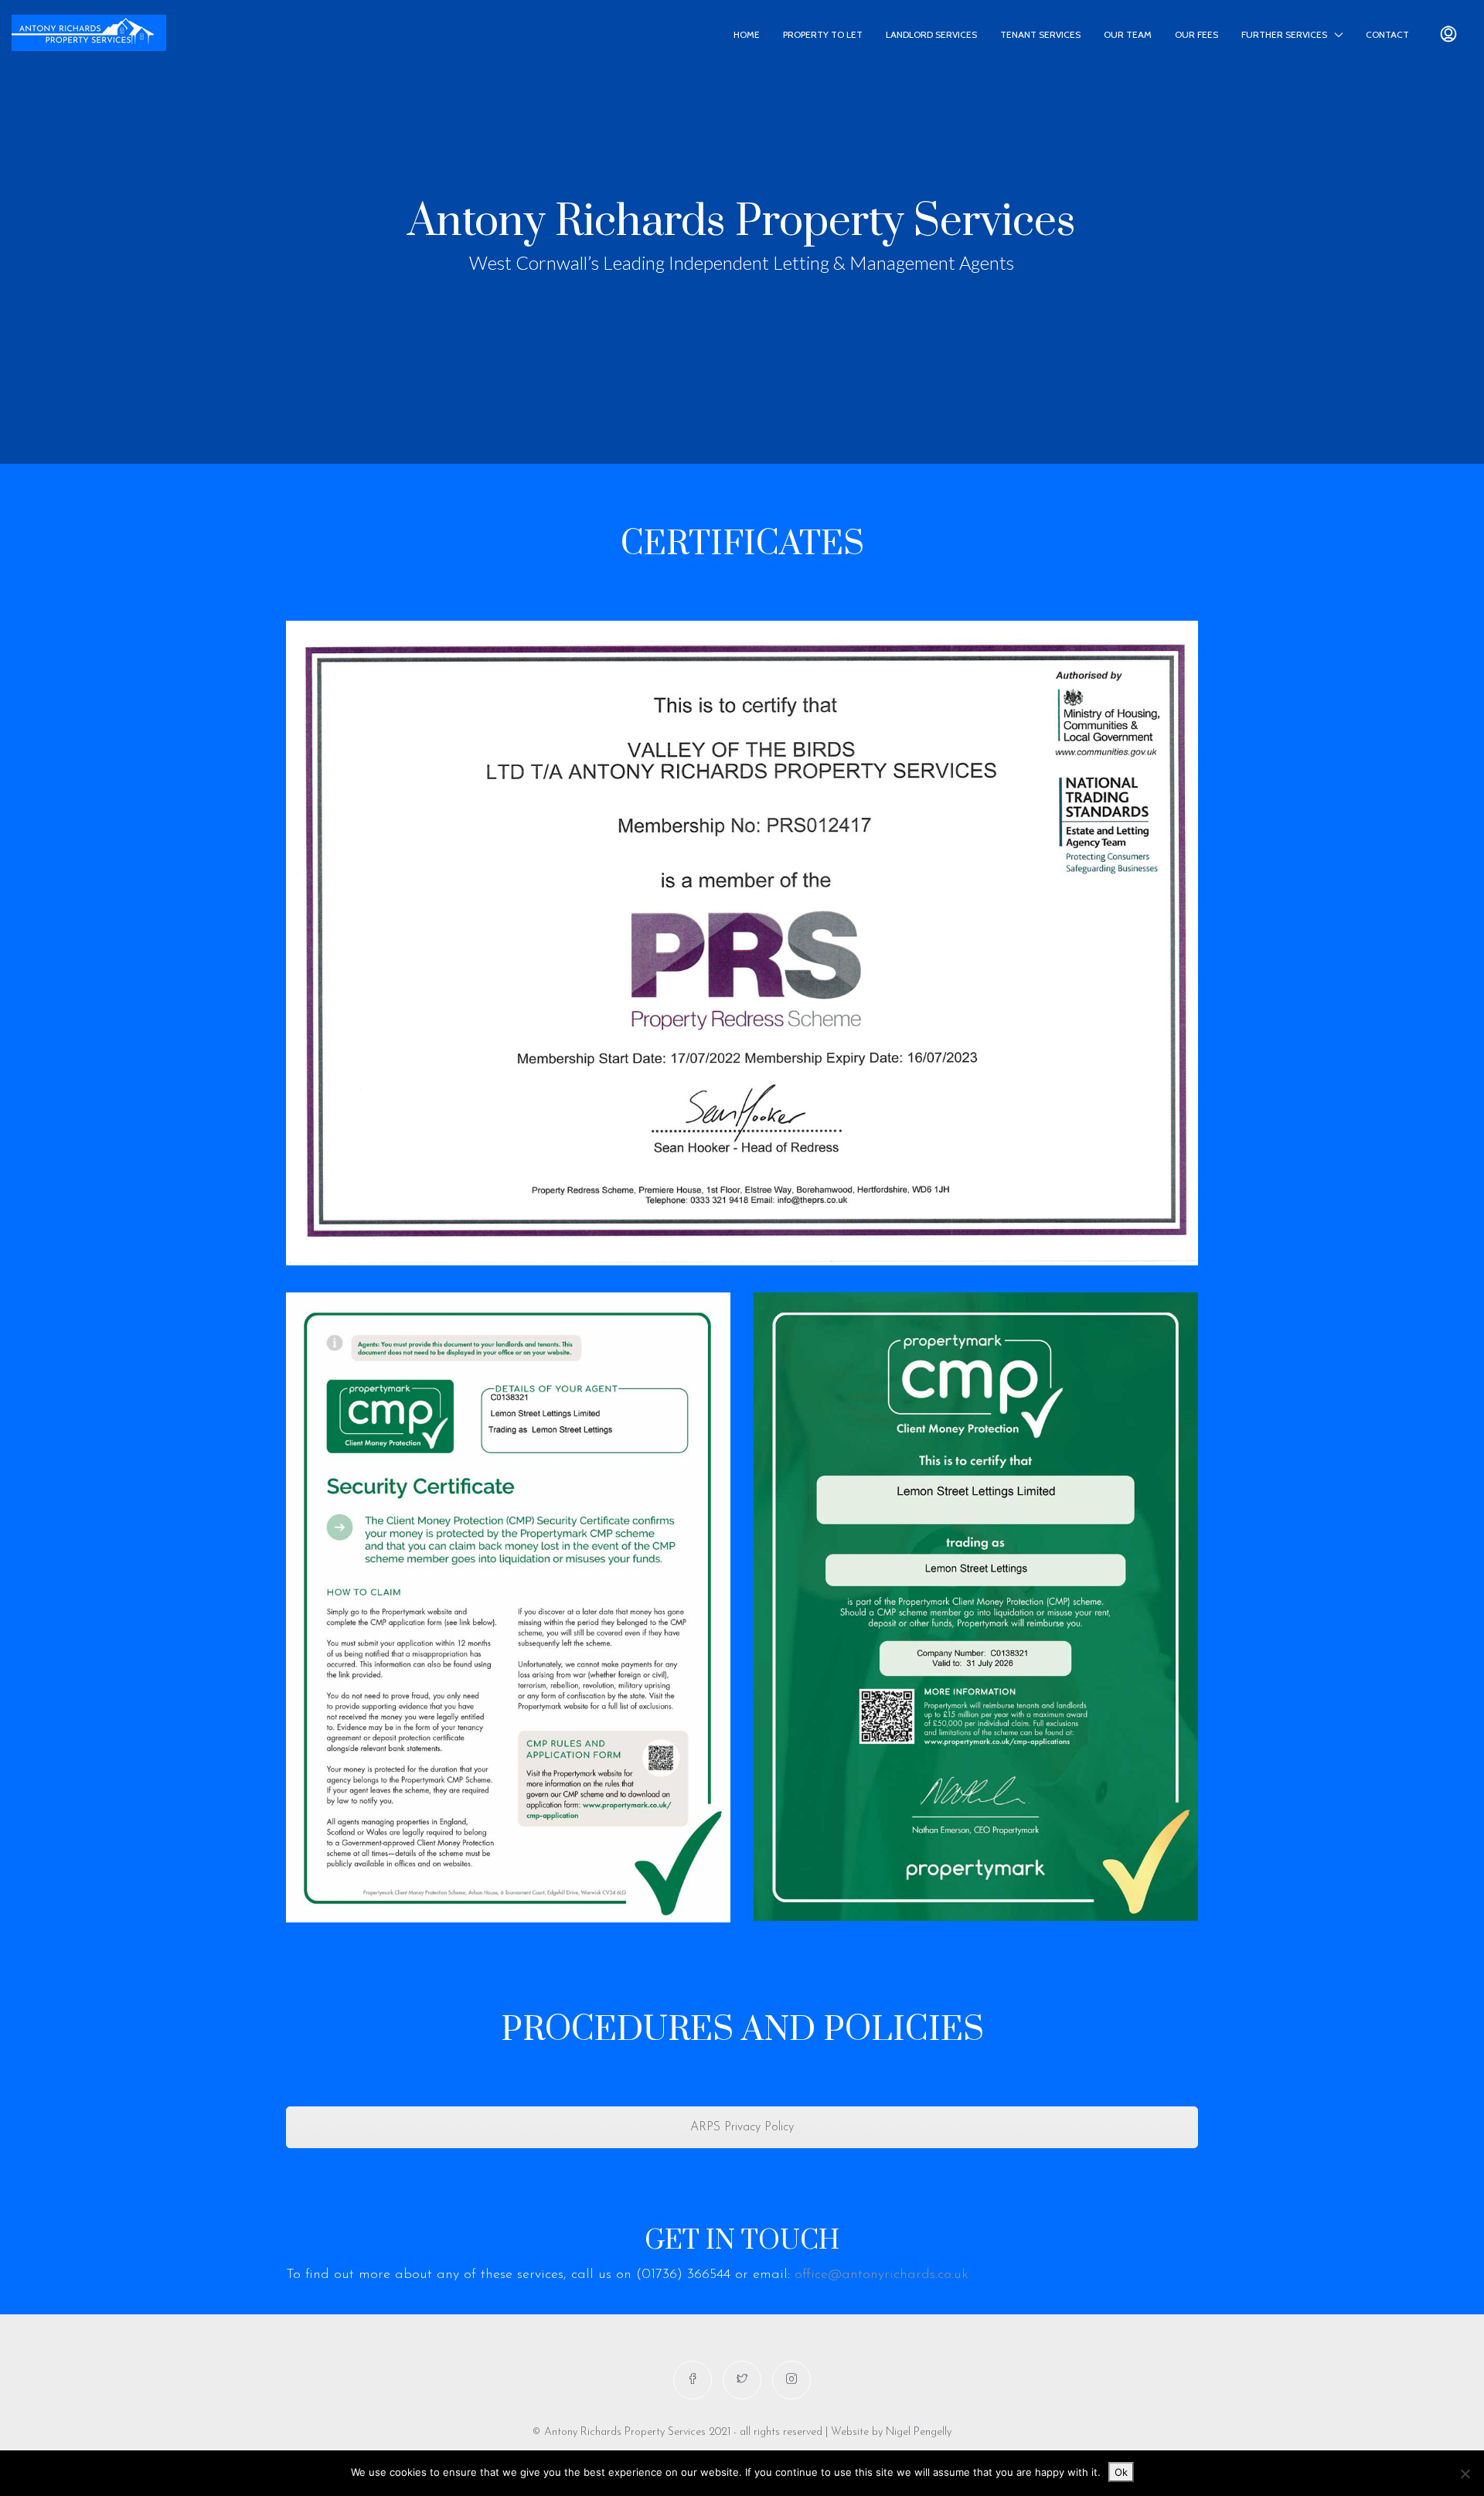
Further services (1284, 34)
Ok (1121, 2472)
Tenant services (1040, 34)
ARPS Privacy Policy (742, 2127)
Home (747, 34)
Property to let (823, 34)
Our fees (1196, 34)
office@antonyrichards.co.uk (884, 2275)
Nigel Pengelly (919, 2432)
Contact (1387, 34)
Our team (1128, 34)
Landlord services (931, 34)
